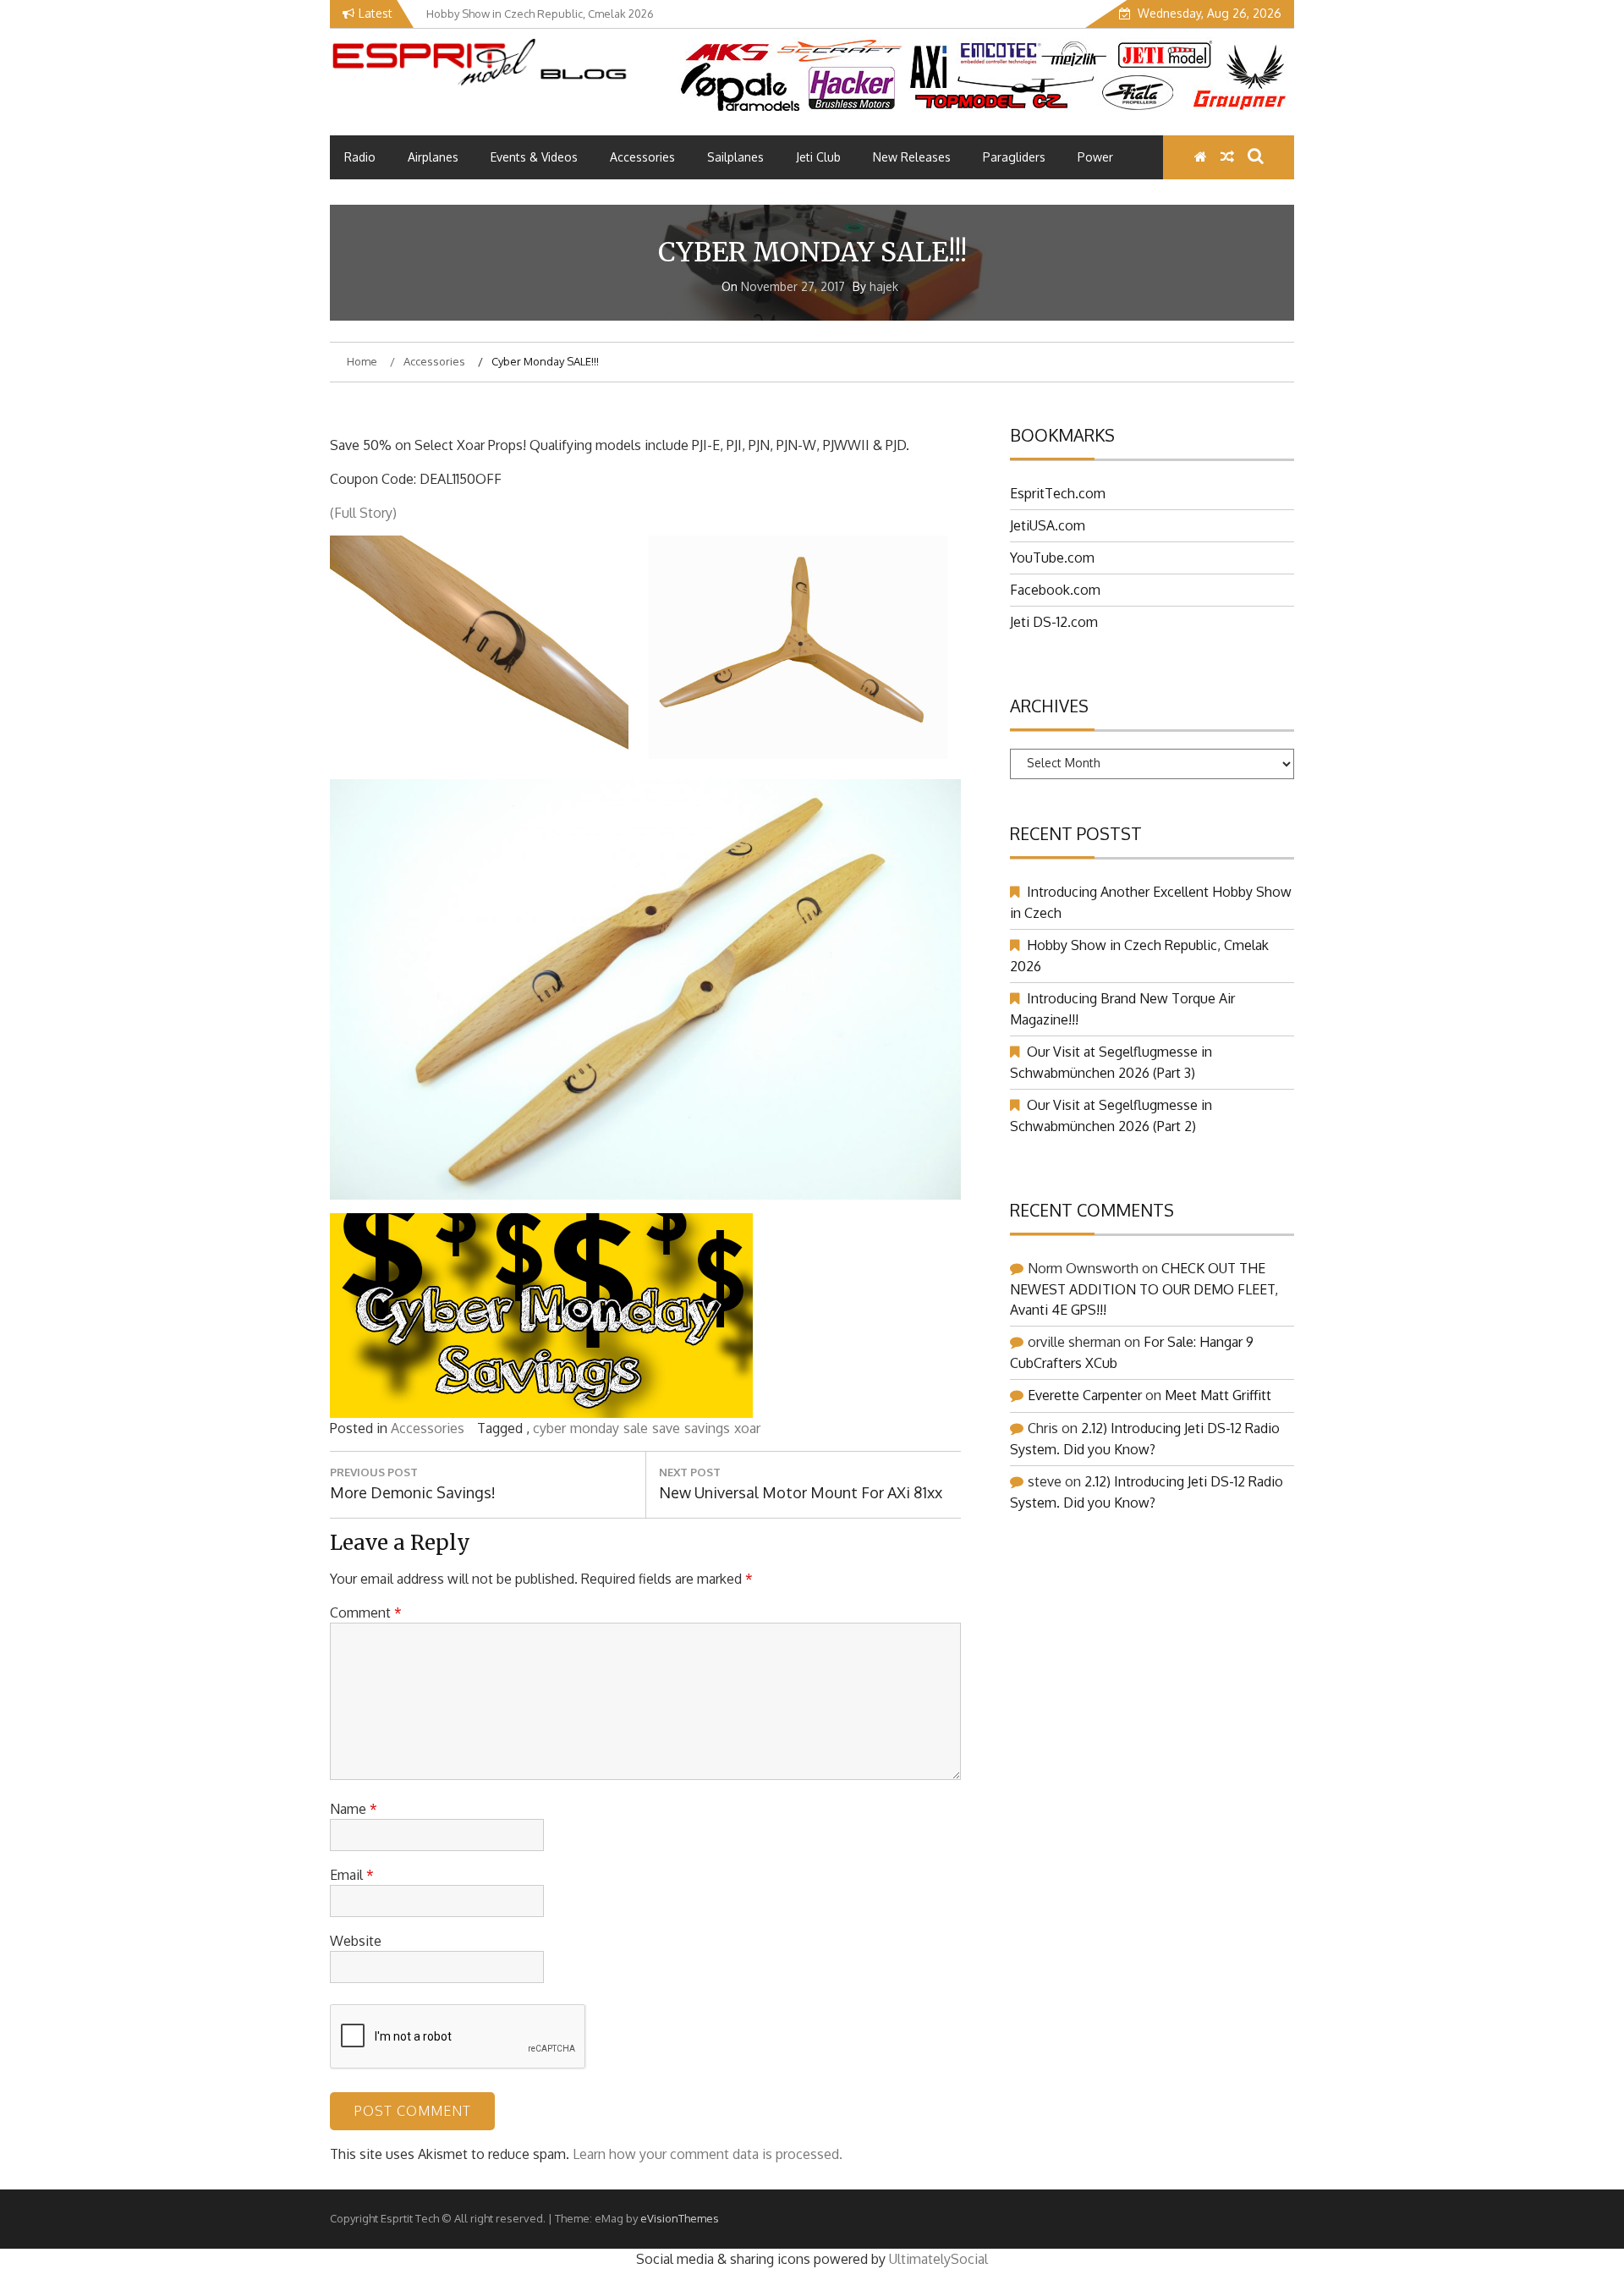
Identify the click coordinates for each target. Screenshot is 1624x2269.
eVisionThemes (680, 2218)
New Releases (912, 157)
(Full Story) (363, 513)
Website (356, 1941)
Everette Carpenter (1085, 1395)
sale (636, 1428)
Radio (360, 157)
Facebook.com (1055, 590)
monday (595, 1428)
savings (707, 1428)
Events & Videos (534, 157)
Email (352, 1875)
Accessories (642, 157)
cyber (549, 1428)
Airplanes (433, 157)
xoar (747, 1428)
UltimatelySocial (938, 2259)
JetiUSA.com (1048, 525)
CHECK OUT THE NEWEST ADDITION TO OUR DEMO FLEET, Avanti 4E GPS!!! (1144, 1289)
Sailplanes (735, 157)
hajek (884, 286)
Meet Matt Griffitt (1218, 1395)
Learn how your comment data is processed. (708, 2154)
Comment (366, 1612)
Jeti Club (818, 157)
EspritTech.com (1058, 493)
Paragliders (1014, 157)
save (666, 1428)
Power (1095, 157)
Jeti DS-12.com (1054, 622)
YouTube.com (1052, 558)
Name (354, 1809)
